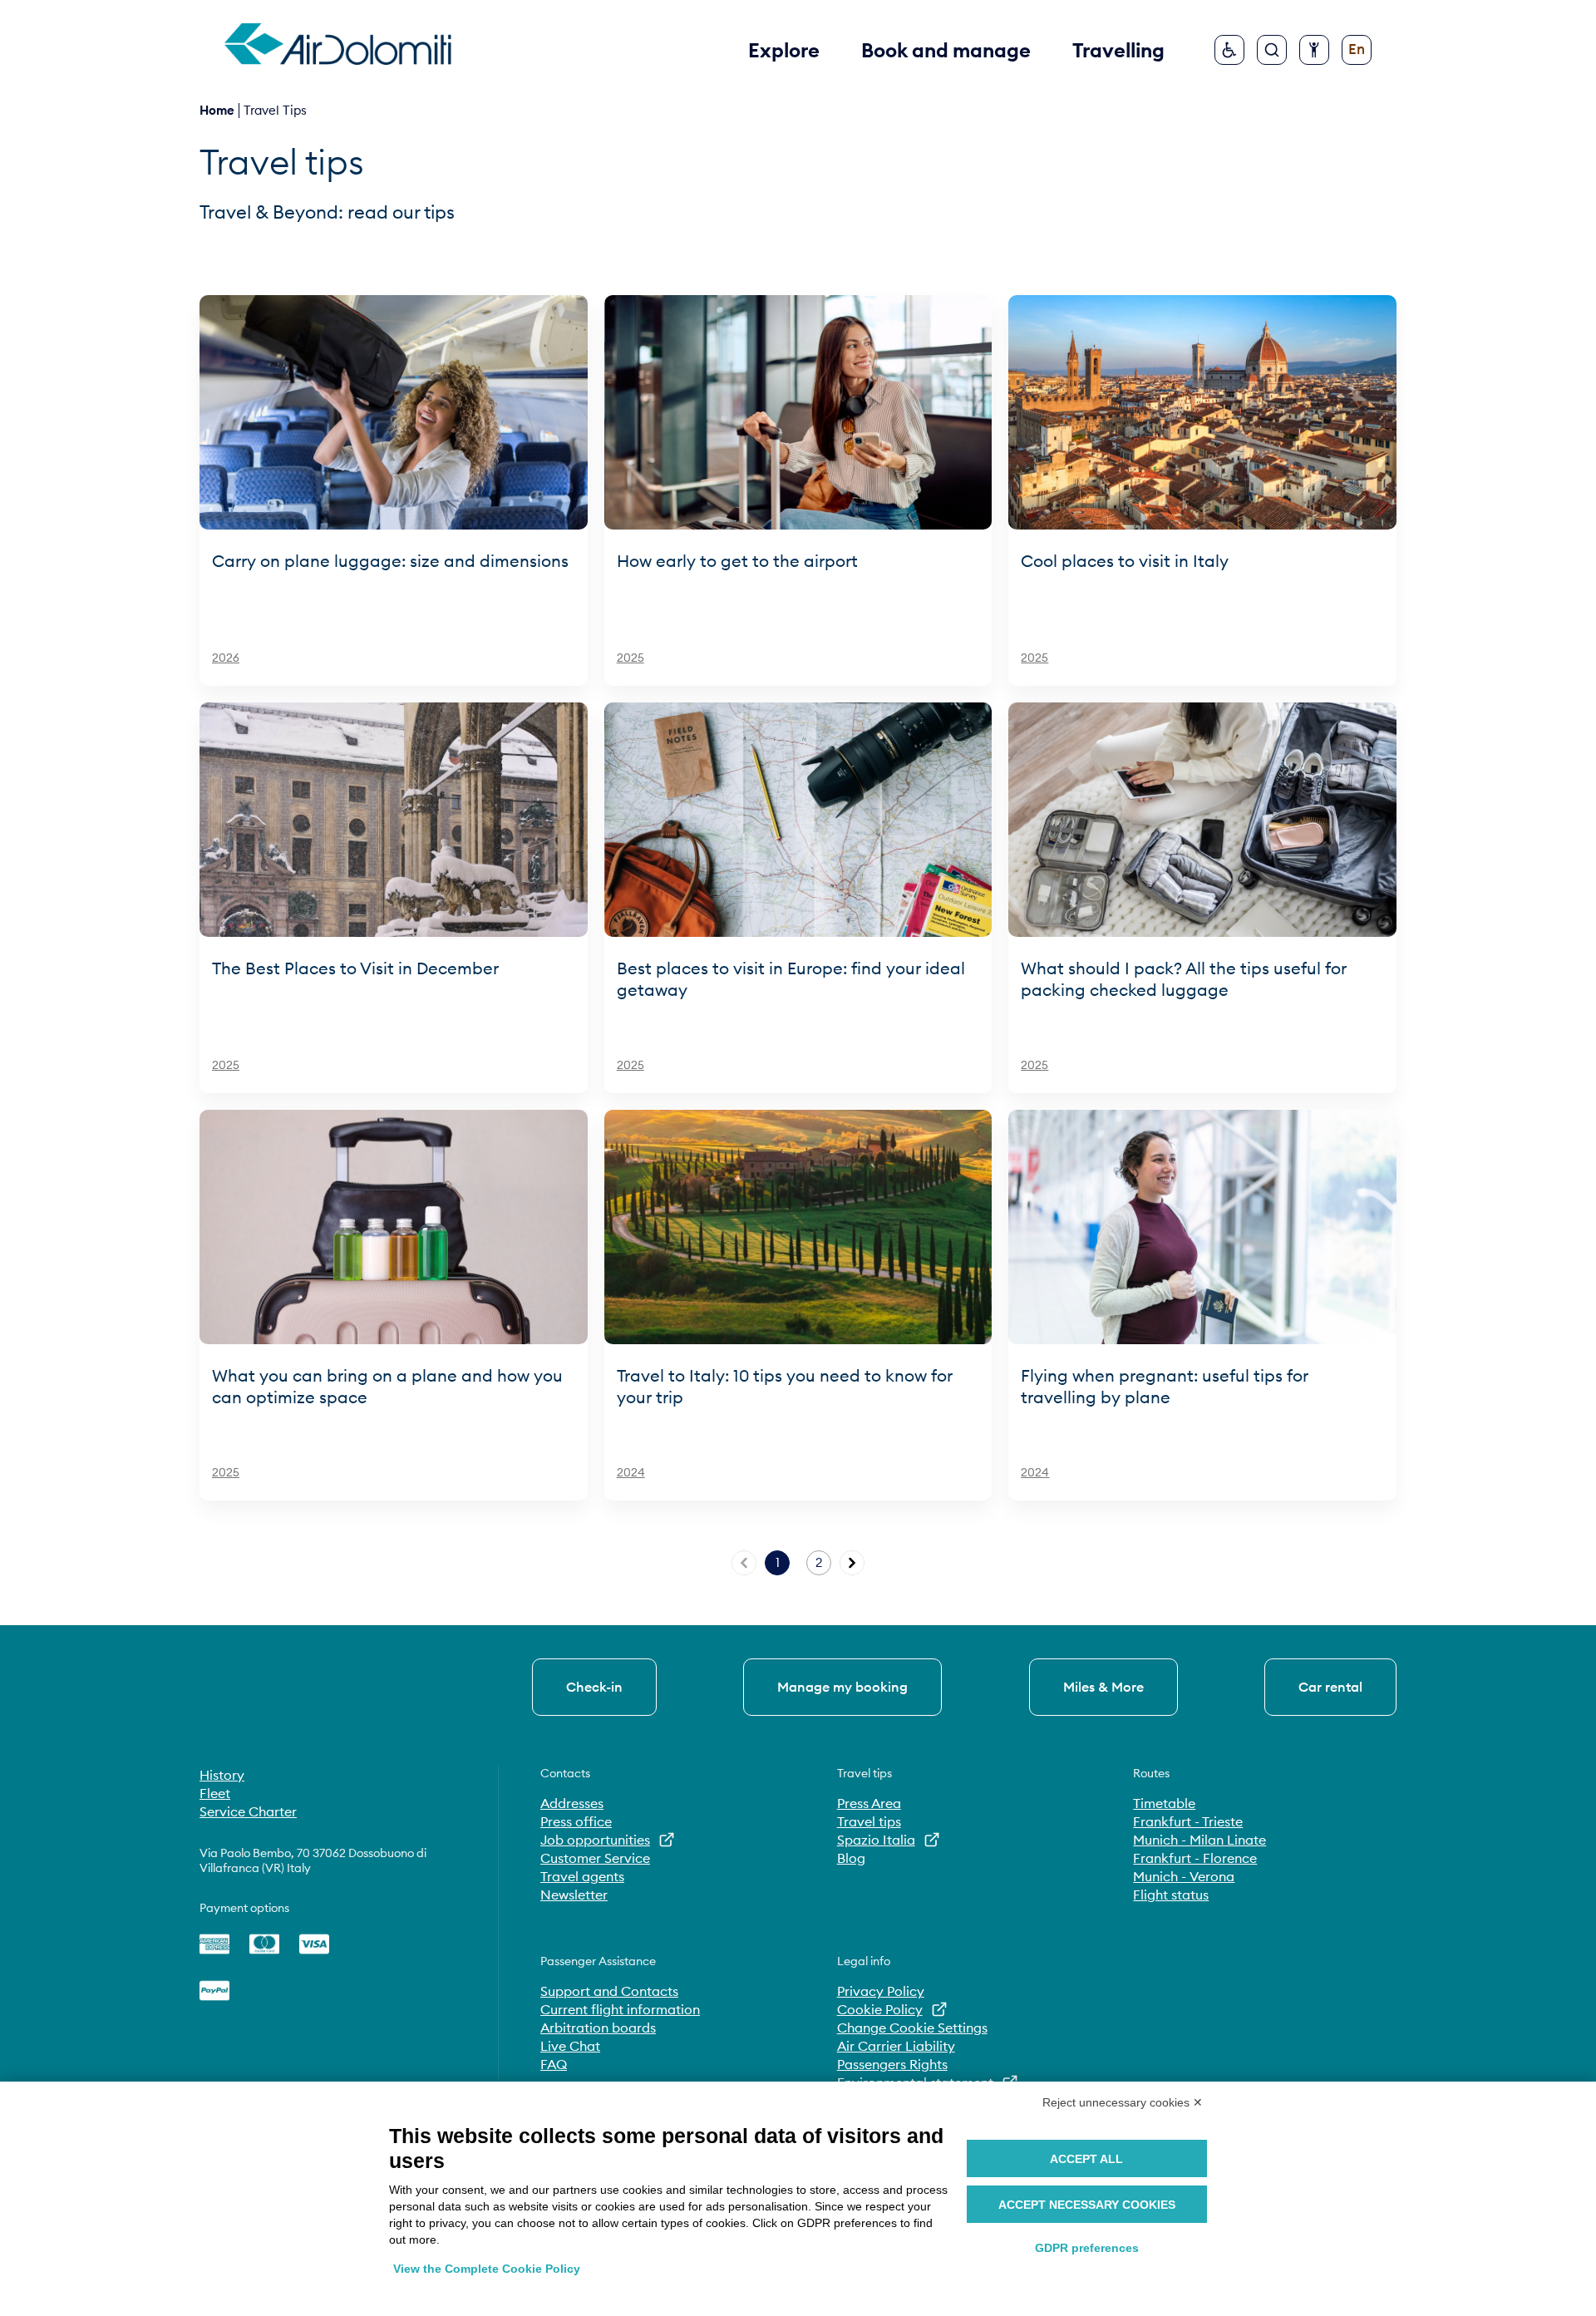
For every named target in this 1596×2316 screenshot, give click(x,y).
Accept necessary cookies (1087, 2205)
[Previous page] (744, 1563)
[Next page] (852, 1563)
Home (217, 110)
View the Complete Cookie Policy (487, 2269)
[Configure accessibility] (1314, 50)
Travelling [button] (1118, 50)
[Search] (1272, 50)
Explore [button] (784, 50)
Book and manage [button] (946, 50)
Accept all (1086, 2159)
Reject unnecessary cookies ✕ (1123, 2102)
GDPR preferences (1087, 2248)
